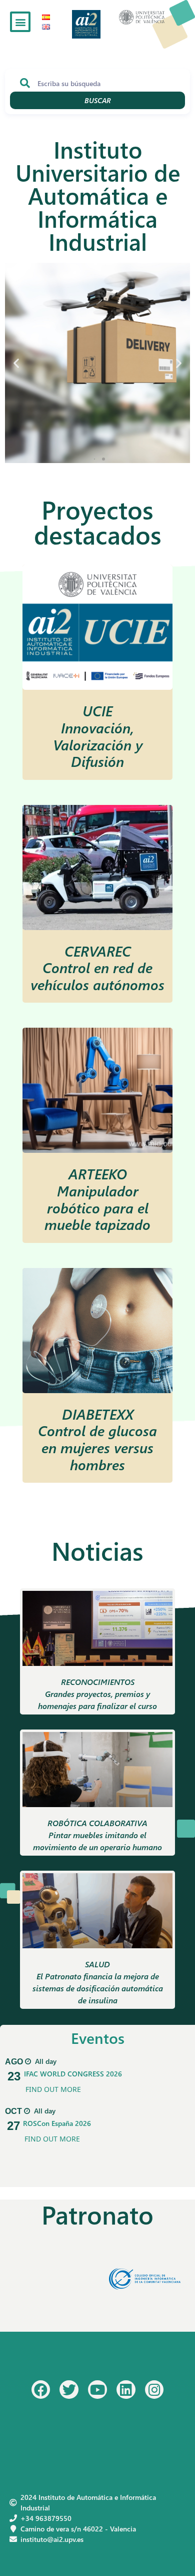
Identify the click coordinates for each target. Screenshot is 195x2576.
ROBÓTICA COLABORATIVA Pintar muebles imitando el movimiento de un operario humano (97, 1835)
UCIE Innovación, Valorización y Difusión (98, 736)
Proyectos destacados (98, 522)
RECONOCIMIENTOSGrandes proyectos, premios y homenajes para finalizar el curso (97, 1694)
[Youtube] (97, 2390)
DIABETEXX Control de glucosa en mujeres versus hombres (97, 1439)
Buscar (98, 100)
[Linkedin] (126, 2390)
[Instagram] (154, 2390)
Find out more (53, 2089)
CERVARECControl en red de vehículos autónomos (97, 967)
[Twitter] (69, 2390)
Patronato (97, 2214)
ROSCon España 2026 (57, 2123)
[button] (20, 22)
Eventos (98, 2038)
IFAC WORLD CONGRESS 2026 (73, 2074)
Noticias (97, 1551)
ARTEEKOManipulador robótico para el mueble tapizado (97, 1199)
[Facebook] (41, 2390)
